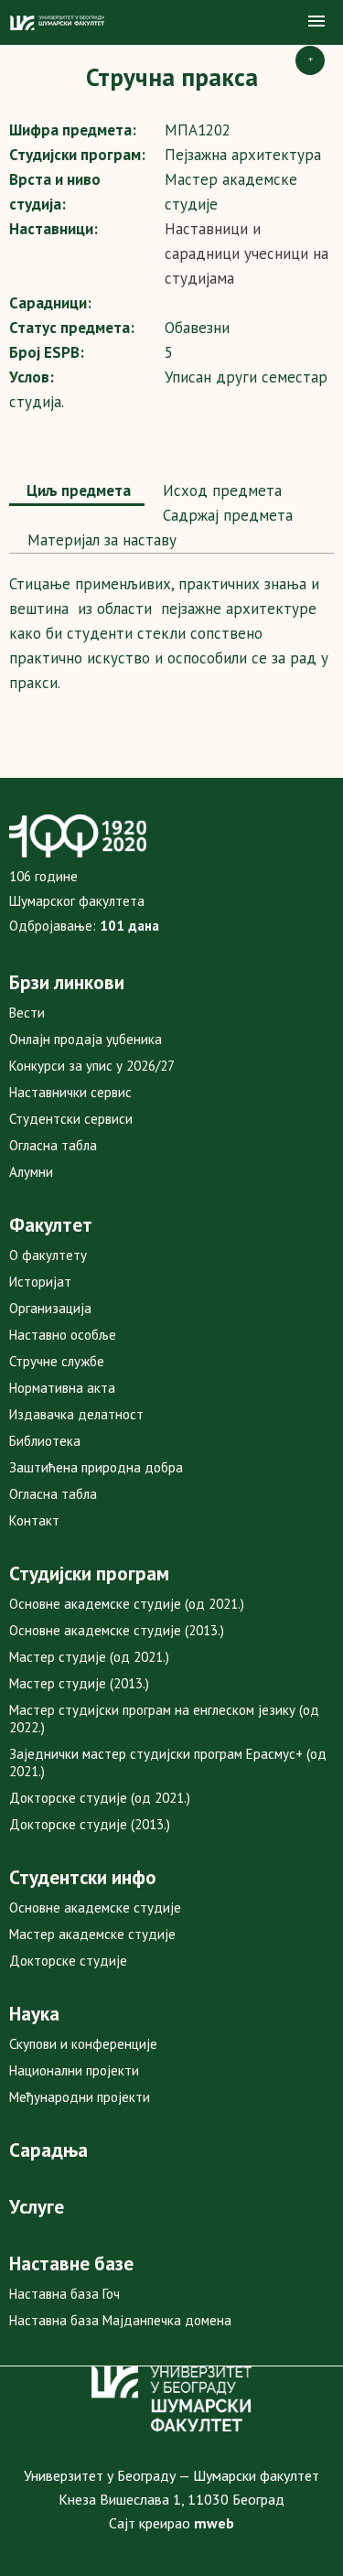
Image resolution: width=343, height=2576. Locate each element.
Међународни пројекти (80, 2097)
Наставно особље (63, 1335)
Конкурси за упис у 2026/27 (92, 1066)
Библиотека (45, 1441)
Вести (27, 1013)
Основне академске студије (95, 1908)
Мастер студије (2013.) (79, 1683)
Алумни (31, 1172)
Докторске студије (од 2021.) (100, 1798)
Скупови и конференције (83, 2044)
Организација (50, 1308)
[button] (316, 22)
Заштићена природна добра (96, 1467)
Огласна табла (53, 1145)
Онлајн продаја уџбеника (86, 1039)
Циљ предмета (77, 490)
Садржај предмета (225, 515)
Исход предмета (220, 490)
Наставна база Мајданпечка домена (120, 2320)
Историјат (40, 1282)
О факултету (48, 1255)
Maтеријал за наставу (100, 540)
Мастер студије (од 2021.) (89, 1657)
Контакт (34, 1520)
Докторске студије (68, 1961)
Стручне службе (57, 1361)
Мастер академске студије (92, 1934)
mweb (214, 2523)
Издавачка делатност (76, 1414)
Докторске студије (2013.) (90, 1824)
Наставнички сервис (70, 1092)
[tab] (77, 492)
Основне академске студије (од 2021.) (127, 1604)
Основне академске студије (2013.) (117, 1630)
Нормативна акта (62, 1388)
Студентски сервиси (71, 1119)
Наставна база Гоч (64, 2294)
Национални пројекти (74, 2070)
